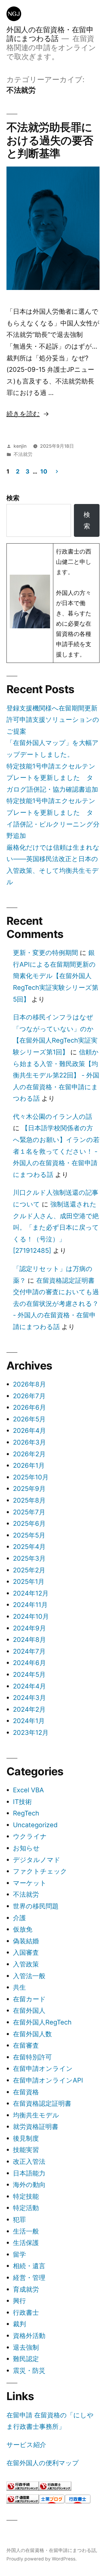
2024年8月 (29, 1640)
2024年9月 (29, 1628)
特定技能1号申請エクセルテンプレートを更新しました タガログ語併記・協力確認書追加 (52, 778)
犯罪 (19, 2219)
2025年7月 (29, 1512)
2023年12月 (31, 1732)
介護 (19, 1918)
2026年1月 (29, 1465)
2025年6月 (29, 1523)
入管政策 (26, 1964)
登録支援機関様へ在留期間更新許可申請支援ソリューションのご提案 (53, 720)
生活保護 (26, 2243)
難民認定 (26, 2359)
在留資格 (26, 2092)
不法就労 (23, 454)
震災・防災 (29, 2370)
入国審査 (26, 1952)
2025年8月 (29, 1500)
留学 (19, 2254)
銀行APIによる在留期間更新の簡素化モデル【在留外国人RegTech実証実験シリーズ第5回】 (56, 976)
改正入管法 (29, 2161)
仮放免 (23, 1929)
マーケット (30, 1883)
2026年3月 (29, 1442)
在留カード (29, 1999)
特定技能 (26, 2196)
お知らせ (26, 1848)
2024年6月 (29, 1663)
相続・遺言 (29, 2266)
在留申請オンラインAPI (48, 2080)
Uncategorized (35, 1825)
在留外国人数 (32, 2034)
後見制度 (26, 2138)
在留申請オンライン (43, 2068)
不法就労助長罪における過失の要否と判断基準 (50, 140)
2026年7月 (29, 1396)
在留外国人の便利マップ (43, 2463)
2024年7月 (29, 1651)
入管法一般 (29, 1976)
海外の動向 (29, 2185)
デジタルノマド (37, 1860)
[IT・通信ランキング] (23, 2501)
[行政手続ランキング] (23, 2488)
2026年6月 (29, 1407)
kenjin (20, 446)
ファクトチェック (40, 1871)
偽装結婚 (26, 1941)
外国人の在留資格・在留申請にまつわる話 (50, 34)
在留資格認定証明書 (42, 2103)
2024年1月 (29, 1721)
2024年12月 (31, 1593)
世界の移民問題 (36, 1906)
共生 (19, 1987)
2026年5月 (29, 1419)
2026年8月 (29, 1384)
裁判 (19, 2324)
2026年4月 (29, 1430)
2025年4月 (29, 1547)
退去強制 (26, 2347)
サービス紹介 (26, 2445)
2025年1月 (29, 1581)
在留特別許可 (32, 2057)
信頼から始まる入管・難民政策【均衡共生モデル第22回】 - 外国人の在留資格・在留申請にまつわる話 (56, 1075)
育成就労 (26, 2289)
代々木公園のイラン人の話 (53, 1116)
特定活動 (26, 2208)
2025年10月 (31, 1477)
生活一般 (26, 2231)
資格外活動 (29, 2336)
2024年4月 (29, 1686)
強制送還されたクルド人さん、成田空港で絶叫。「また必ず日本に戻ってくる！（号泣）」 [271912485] (56, 1227)
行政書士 (26, 2312)
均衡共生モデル (36, 2115)
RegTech (26, 1813)
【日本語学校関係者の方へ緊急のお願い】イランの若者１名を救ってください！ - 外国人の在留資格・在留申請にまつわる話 (56, 1151)
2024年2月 (29, 1709)
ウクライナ (30, 1836)
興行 (19, 2301)
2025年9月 (29, 1489)
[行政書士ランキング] (55, 2488)
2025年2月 (29, 1570)
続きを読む (23, 414)
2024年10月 (31, 1616)
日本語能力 (29, 2173)
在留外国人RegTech (42, 2022)
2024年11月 (30, 1605)
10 (44, 471)
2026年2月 (29, 1454)
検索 (13, 498)
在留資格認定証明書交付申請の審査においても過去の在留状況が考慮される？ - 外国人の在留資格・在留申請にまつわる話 (56, 1304)
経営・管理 (29, 2278)
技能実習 (26, 2150)
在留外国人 (29, 2010)
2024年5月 (29, 1674)
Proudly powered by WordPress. (42, 2559)
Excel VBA (28, 1790)
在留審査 (26, 2045)
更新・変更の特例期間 (45, 953)
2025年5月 (29, 1535)
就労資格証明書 (36, 2127)
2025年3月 (29, 1558)
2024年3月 (29, 1698)
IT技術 (22, 1802)
